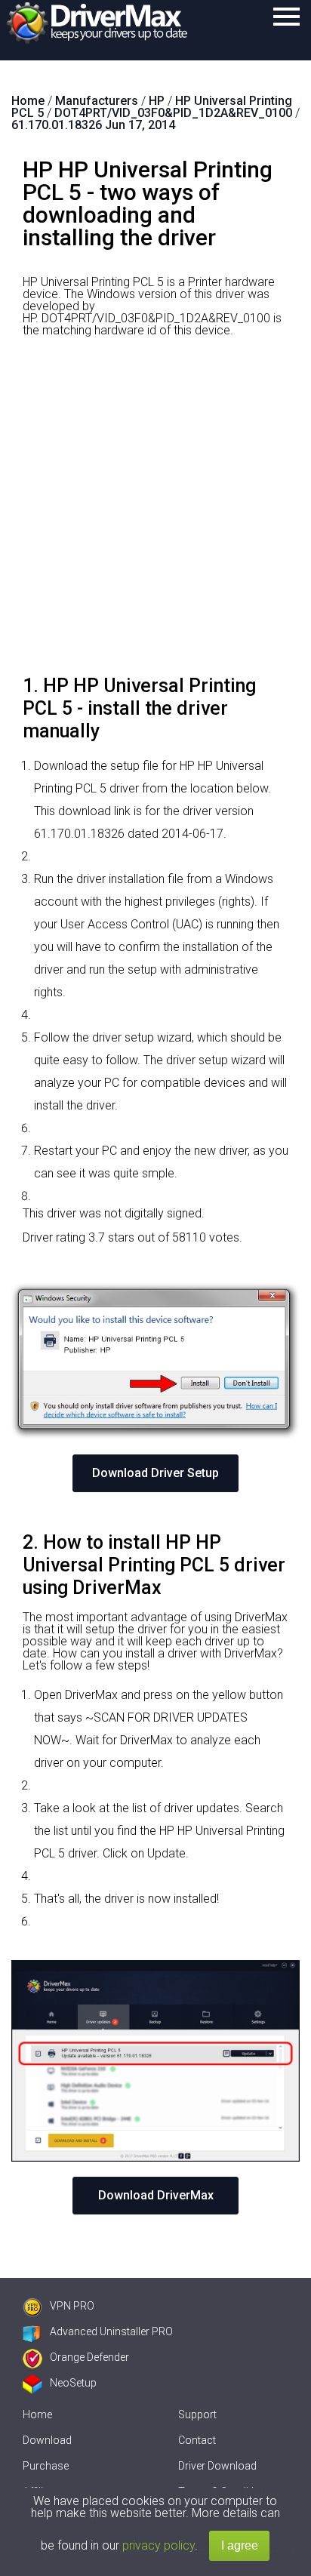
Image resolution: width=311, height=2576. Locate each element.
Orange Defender (89, 2357)
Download (47, 2440)
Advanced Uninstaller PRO (111, 2331)
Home (37, 2414)
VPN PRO (72, 2306)
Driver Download (217, 2466)
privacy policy (159, 2545)
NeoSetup (73, 2383)
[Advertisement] (155, 512)
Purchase (46, 2466)
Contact (197, 2440)
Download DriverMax (156, 2195)
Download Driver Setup (155, 1473)
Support (197, 2414)
